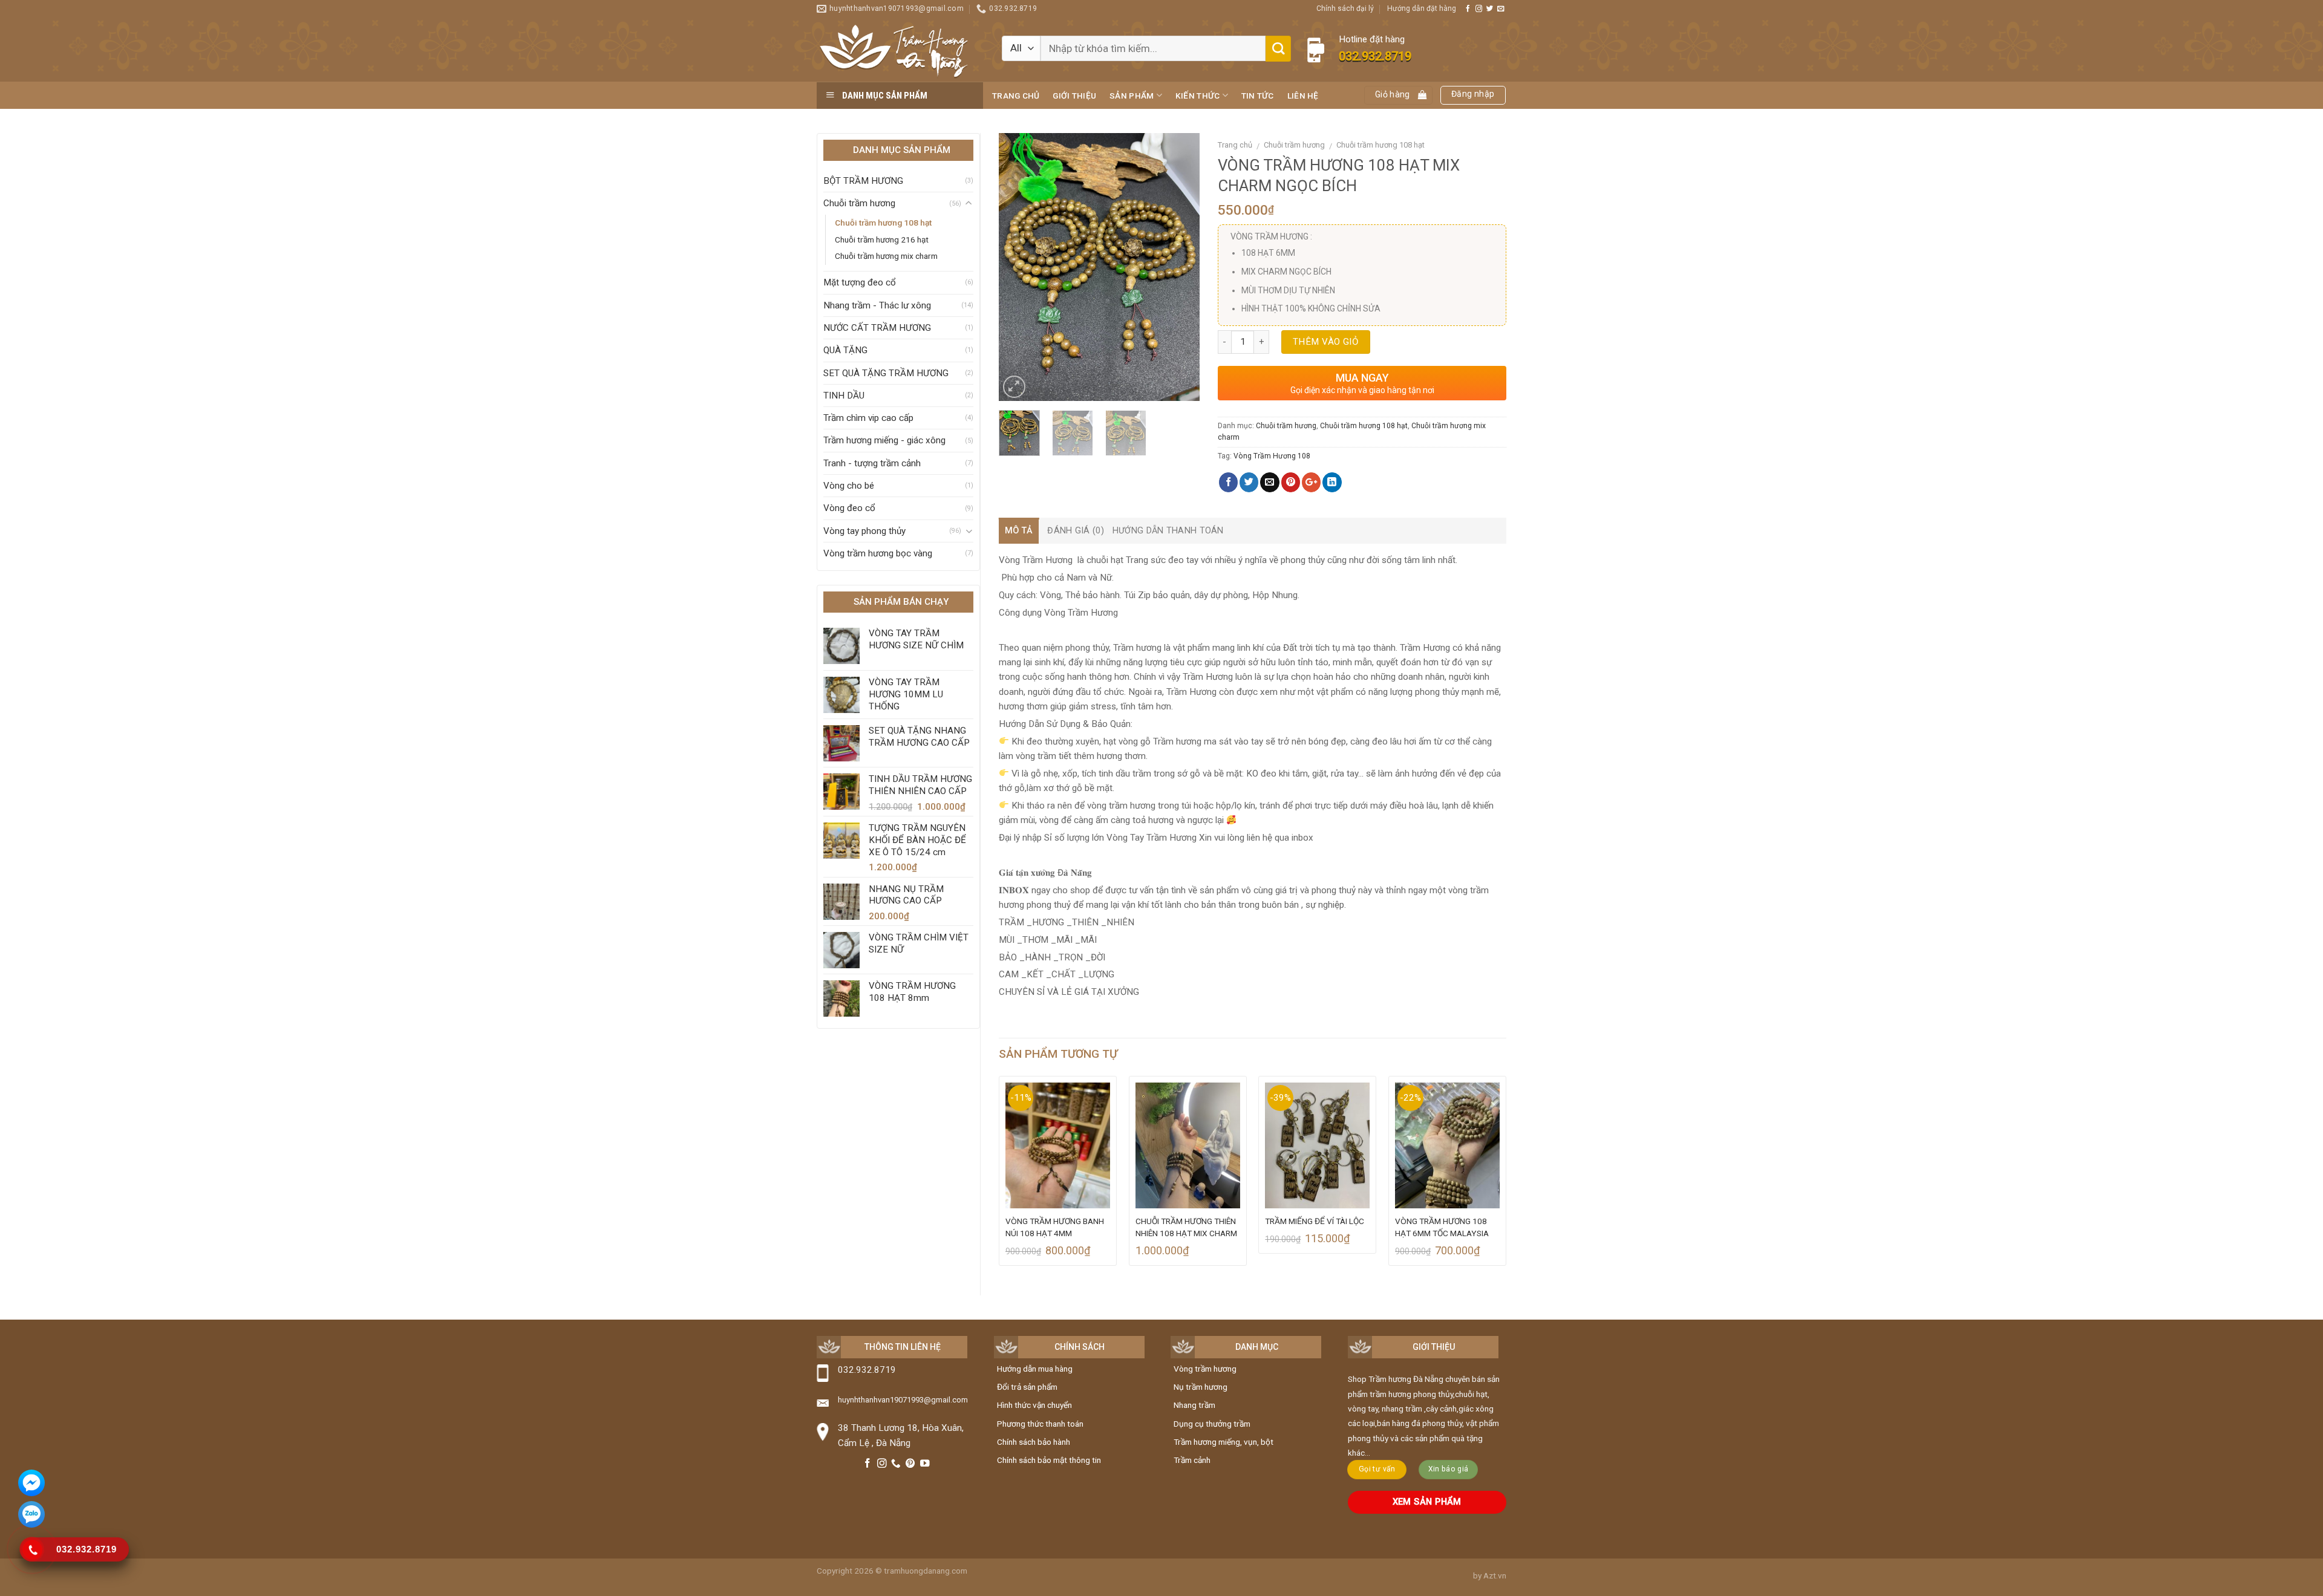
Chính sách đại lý (1345, 8)
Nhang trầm (1194, 1405)
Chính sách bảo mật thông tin (1049, 1460)
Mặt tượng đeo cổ (860, 282)
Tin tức (1258, 96)
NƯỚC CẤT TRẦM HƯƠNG (877, 328)
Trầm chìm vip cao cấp (868, 418)
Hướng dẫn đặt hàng (1422, 8)
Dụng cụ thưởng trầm (1212, 1424)
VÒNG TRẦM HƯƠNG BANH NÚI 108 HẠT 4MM (1055, 1227)
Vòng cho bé (849, 486)
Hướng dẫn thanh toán (1168, 531)
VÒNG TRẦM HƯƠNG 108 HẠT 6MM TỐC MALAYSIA (1442, 1227)
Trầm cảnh (1192, 1460)
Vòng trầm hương (1205, 1369)
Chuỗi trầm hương (859, 203)
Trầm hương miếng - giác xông (884, 440)
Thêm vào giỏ (1325, 342)
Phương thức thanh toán (1040, 1424)
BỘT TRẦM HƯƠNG (863, 181)
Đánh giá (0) (1075, 531)
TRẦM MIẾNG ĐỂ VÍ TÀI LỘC (1315, 1221)
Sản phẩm (1132, 96)
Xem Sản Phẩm (1427, 1502)
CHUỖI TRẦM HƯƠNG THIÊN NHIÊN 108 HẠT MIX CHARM (1186, 1227)
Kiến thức (1197, 96)
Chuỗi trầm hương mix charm (886, 256)
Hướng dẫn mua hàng (1035, 1369)
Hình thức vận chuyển (1034, 1405)
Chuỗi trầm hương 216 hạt (882, 239)
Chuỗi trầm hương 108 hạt (883, 223)
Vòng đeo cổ (849, 508)
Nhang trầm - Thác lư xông (877, 305)
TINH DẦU (844, 396)
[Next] (1180, 267)
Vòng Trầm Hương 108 (1272, 456)
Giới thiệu (1074, 96)
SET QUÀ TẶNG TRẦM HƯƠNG (886, 373)
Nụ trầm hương (1201, 1387)
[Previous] (1018, 267)
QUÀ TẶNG (845, 350)
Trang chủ (1016, 96)
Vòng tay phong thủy (864, 531)
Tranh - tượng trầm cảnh (872, 463)
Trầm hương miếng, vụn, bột (1224, 1442)
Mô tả (1019, 531)
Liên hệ (1303, 96)
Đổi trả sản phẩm (1027, 1387)
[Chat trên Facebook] (31, 1485)
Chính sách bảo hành (1034, 1442)
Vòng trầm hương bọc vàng (878, 553)
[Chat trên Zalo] (31, 1516)
